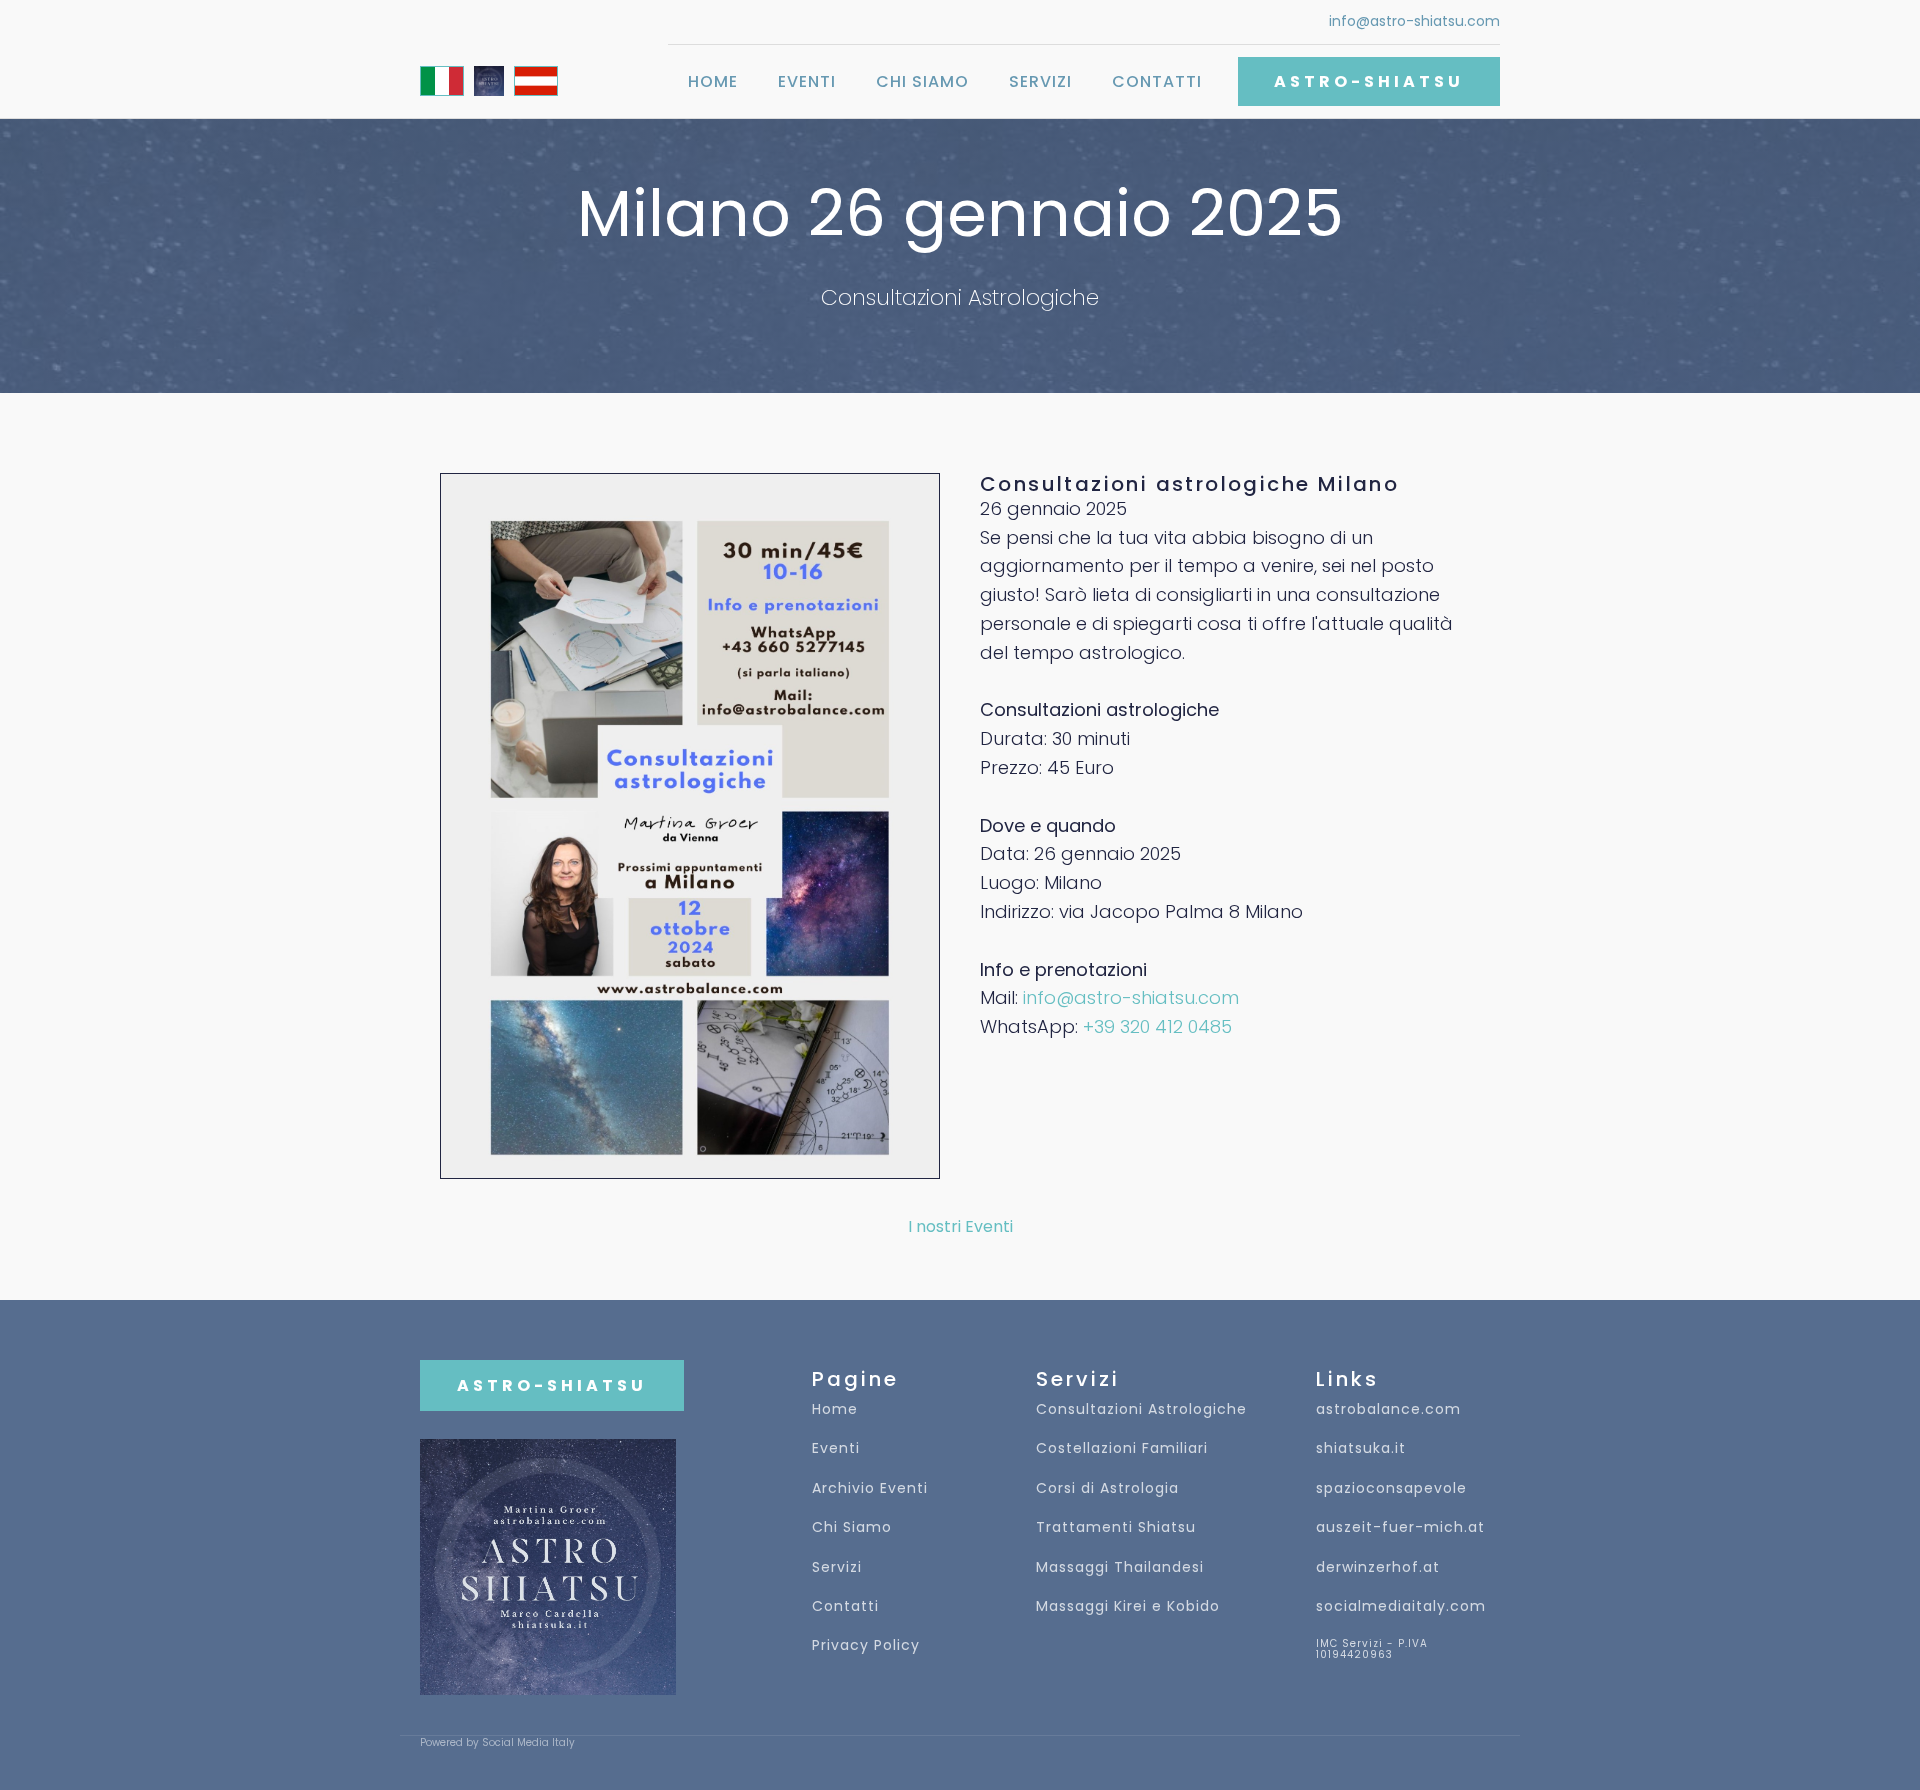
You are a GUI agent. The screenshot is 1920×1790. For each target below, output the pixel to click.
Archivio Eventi (870, 1488)
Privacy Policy (866, 1645)
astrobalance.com (1388, 1409)
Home (713, 81)
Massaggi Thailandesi (1120, 1567)
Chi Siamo (852, 1527)
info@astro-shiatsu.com (1414, 21)
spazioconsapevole (1391, 1488)
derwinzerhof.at (1378, 1567)
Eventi (807, 81)
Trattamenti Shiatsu (1116, 1527)
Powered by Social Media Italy (497, 1743)
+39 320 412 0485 (1157, 1026)
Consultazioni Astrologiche (1141, 1409)
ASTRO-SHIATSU (1369, 81)
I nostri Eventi (960, 1226)
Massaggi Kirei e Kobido (1128, 1606)
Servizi (1040, 81)
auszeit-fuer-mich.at (1400, 1527)
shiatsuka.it (1361, 1448)
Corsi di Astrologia (1107, 1488)
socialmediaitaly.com (1401, 1606)
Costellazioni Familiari (1122, 1448)
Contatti (1157, 81)
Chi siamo (922, 81)
